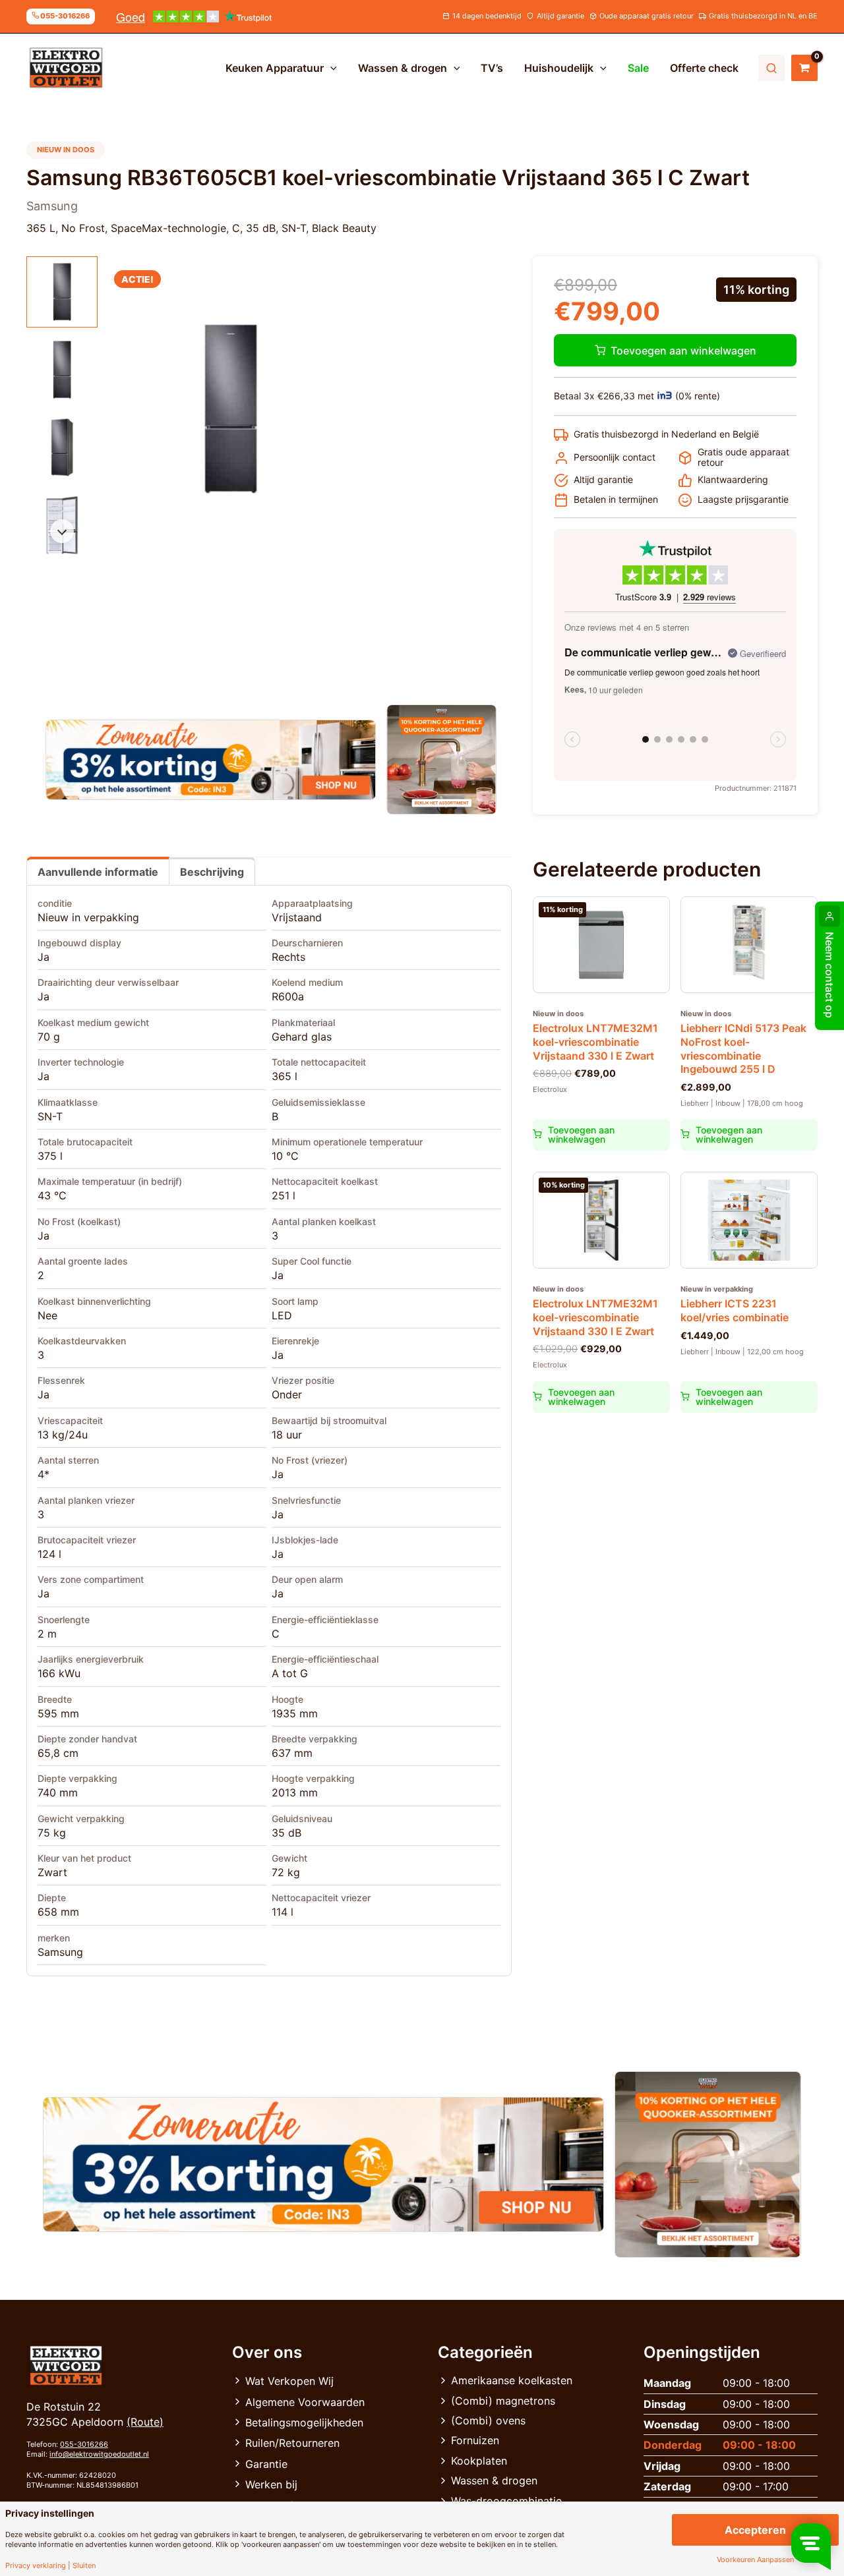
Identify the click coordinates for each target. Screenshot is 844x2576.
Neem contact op (829, 975)
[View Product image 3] (62, 447)
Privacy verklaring (36, 2566)
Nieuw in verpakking (88, 917)
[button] (330, 68)
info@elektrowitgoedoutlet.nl (99, 2454)
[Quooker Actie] (442, 759)
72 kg (286, 1872)
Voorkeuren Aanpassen (755, 2560)
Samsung (60, 1952)
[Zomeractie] (211, 760)
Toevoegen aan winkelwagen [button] (581, 1134)
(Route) (145, 2422)
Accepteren (755, 2530)
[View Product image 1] (62, 292)
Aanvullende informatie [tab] (98, 872)
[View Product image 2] (62, 370)
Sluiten (84, 2566)
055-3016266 (84, 2444)
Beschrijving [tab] (212, 872)
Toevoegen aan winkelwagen (683, 351)
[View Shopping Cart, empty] (804, 68)
